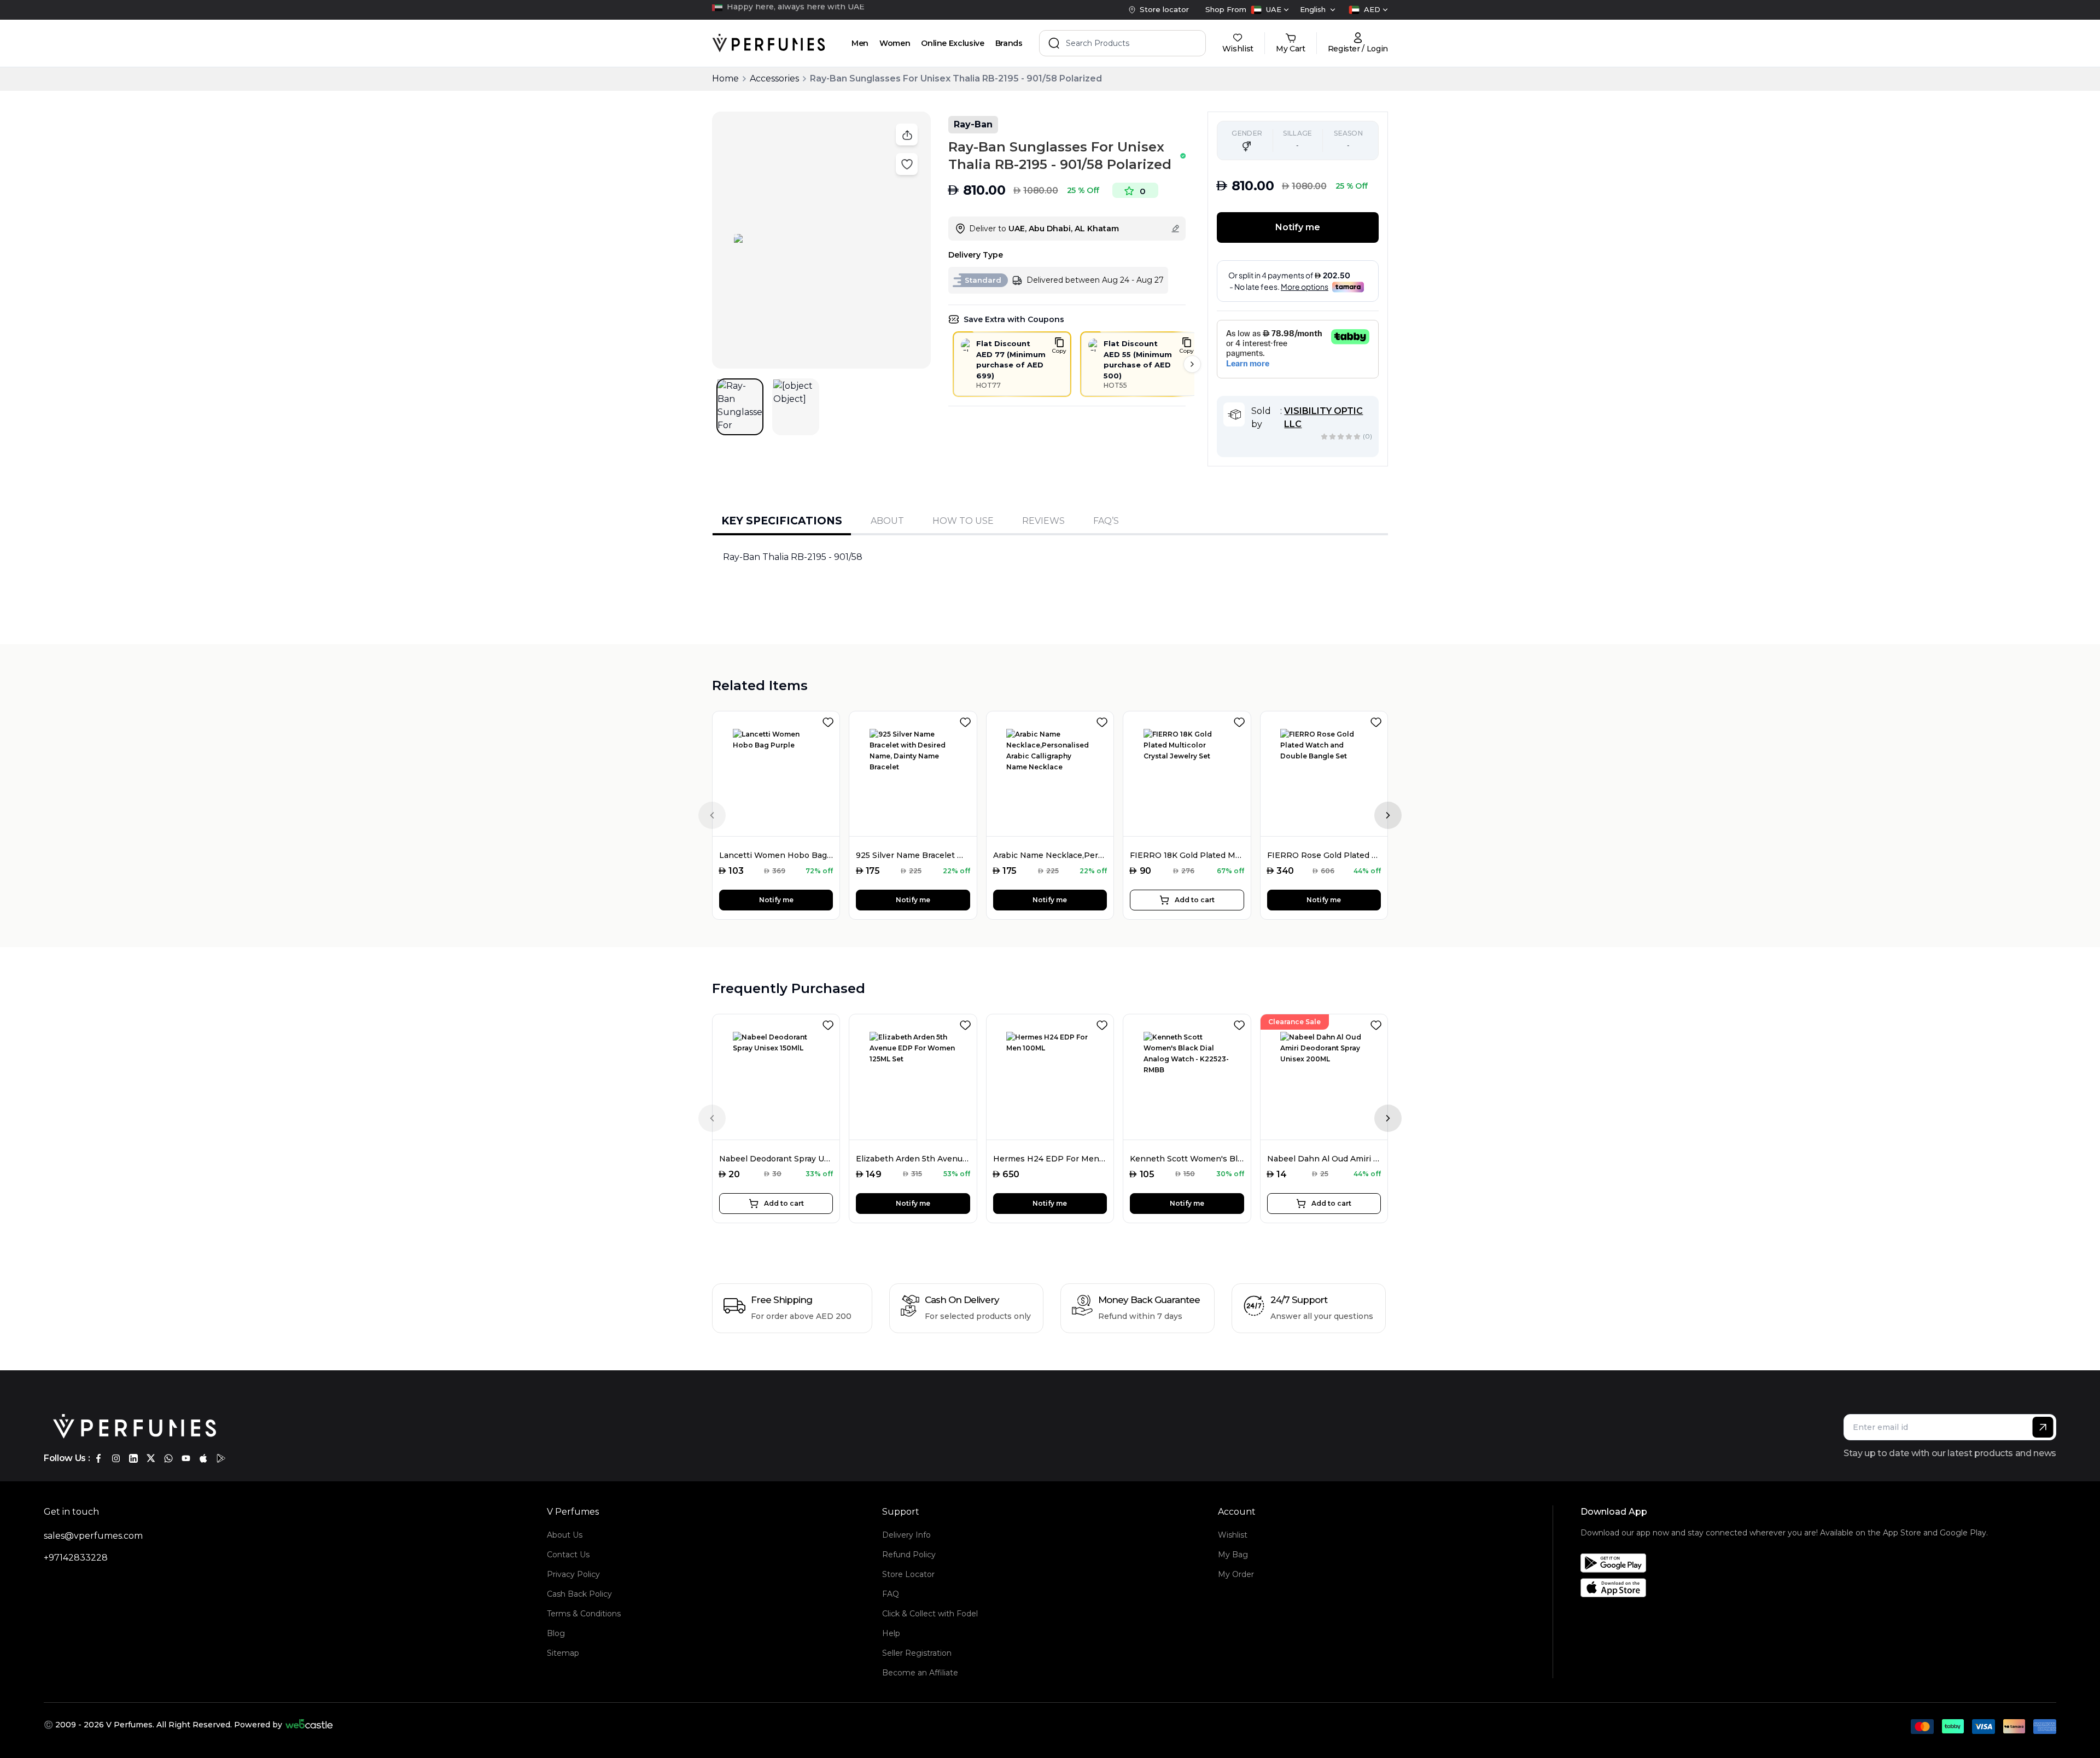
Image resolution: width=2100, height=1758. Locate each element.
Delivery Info (906, 1535)
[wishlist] (830, 720)
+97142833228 (76, 1558)
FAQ (891, 1594)
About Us (565, 1535)
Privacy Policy (573, 1574)
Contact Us (568, 1555)
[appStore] (203, 1458)
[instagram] (116, 1458)
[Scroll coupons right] (1192, 364)
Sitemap (563, 1653)
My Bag (1233, 1555)
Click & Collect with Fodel (930, 1614)
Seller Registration (917, 1653)
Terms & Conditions (584, 1614)
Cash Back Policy (579, 1594)
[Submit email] (2043, 1427)
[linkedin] (133, 1458)
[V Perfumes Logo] (769, 43)
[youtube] (186, 1458)
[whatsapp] (168, 1458)
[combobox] (1270, 10)
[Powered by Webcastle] (309, 1725)
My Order (1236, 1574)
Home (725, 78)
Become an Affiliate (920, 1673)
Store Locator (908, 1574)
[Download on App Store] (1784, 1588)
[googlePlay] (221, 1458)
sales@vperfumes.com (93, 1536)
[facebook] (98, 1458)
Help (891, 1633)
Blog (556, 1633)
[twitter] (151, 1458)
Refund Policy (909, 1555)
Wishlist (1233, 1535)
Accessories (774, 78)
